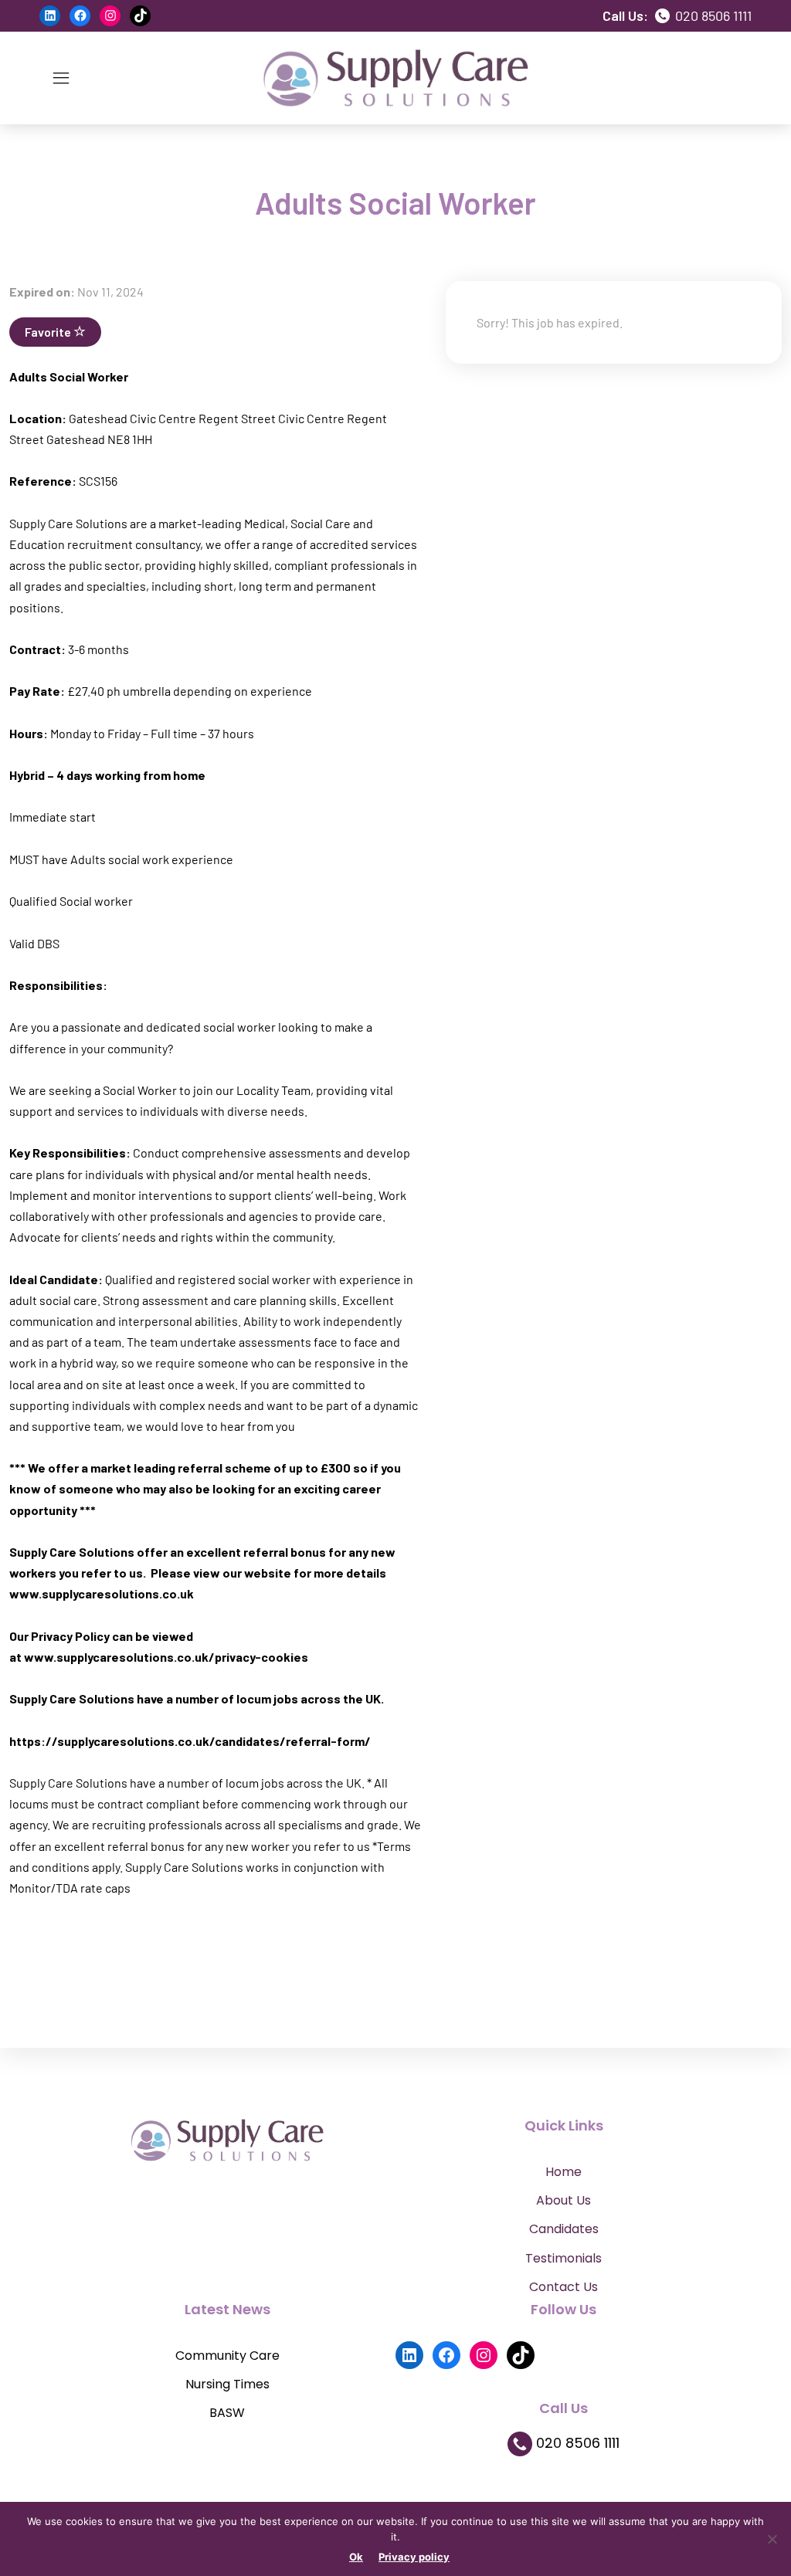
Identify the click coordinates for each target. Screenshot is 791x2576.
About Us (564, 2200)
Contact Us (564, 2287)
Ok (356, 2557)
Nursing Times (227, 2384)
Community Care (227, 2356)
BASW (227, 2413)
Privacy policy (414, 2557)
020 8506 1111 (712, 15)
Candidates (564, 2229)
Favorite (49, 332)
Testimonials (564, 2258)
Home (564, 2172)
